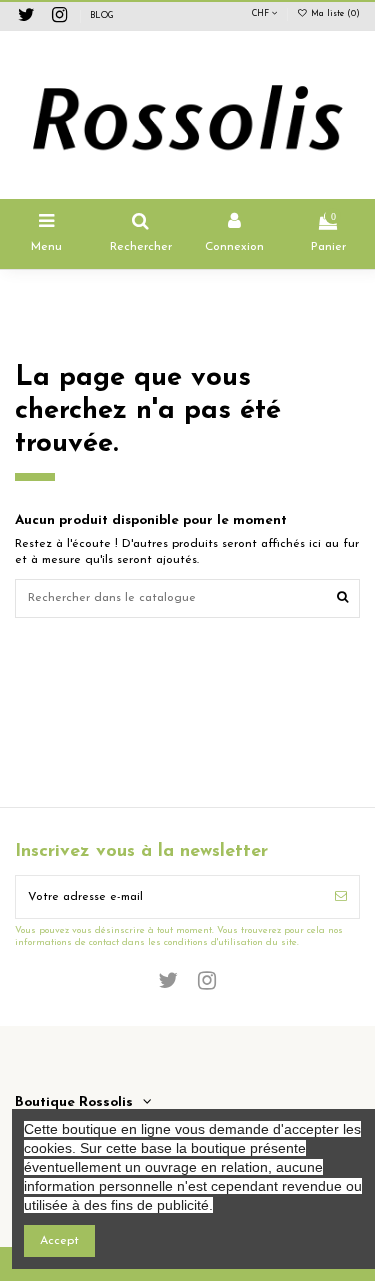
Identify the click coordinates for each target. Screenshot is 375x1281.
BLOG (102, 16)
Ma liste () (334, 14)
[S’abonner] (341, 897)
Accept (59, 1241)
